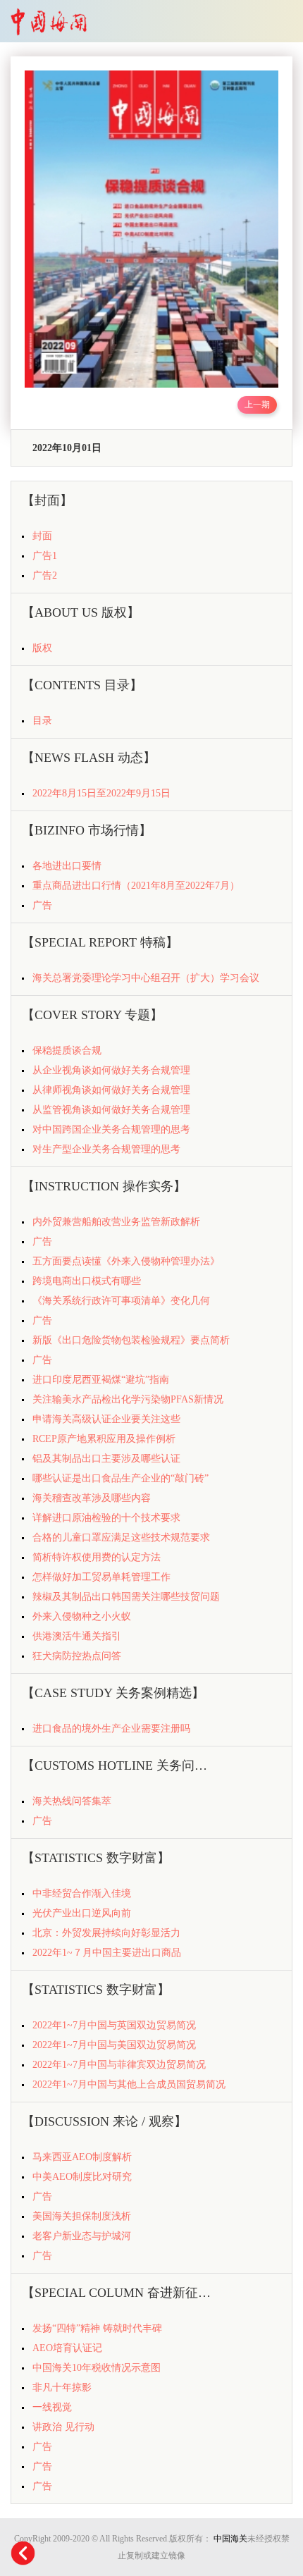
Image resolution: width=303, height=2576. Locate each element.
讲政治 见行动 (63, 2427)
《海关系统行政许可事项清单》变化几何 (121, 1301)
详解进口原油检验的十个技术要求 (106, 1518)
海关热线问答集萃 (72, 1801)
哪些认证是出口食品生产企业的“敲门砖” (120, 1478)
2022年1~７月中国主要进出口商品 (107, 1953)
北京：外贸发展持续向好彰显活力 (106, 1933)
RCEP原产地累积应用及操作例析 (104, 1439)
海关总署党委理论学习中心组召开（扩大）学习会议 (146, 978)
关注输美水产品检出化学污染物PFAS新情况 (128, 1399)
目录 (42, 721)
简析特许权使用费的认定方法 (97, 1557)
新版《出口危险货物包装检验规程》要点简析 (131, 1340)
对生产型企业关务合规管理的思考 (106, 1149)
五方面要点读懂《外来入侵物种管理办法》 (126, 1261)
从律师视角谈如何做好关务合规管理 (111, 1090)
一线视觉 (52, 2407)
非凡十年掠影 (62, 2387)
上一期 (257, 405)
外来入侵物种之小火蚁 (82, 1616)
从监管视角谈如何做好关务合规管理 (111, 1110)
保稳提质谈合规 (67, 1050)
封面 (42, 536)
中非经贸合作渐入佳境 (82, 1893)
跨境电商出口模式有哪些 (87, 1281)
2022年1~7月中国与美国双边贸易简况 (114, 2045)
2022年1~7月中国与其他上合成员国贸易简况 (129, 2084)
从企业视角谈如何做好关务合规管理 (111, 1070)
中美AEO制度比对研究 (82, 2177)
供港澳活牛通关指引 (77, 1636)
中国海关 (230, 2539)
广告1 (45, 556)
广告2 (45, 575)
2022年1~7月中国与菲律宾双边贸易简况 (119, 2065)
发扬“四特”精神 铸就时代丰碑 (97, 2328)
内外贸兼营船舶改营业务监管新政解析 (116, 1222)
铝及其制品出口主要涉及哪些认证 (106, 1459)
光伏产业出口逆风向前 (82, 1913)
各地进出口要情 (67, 866)
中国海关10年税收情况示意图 (97, 2368)
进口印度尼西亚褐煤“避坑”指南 (101, 1380)
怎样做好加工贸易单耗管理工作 (101, 1577)
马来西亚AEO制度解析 (82, 2157)
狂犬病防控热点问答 (77, 1656)
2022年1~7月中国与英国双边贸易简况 (114, 2025)
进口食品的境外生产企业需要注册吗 (111, 1728)
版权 (42, 648)
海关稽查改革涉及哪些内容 (92, 1498)
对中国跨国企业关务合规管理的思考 (111, 1129)
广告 (42, 905)
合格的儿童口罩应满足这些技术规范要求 (121, 1537)
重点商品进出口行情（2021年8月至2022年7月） (136, 886)
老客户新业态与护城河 (82, 2236)
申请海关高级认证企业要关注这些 (106, 1419)
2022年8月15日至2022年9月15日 (101, 793)
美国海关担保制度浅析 (82, 2216)
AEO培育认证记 (67, 2348)
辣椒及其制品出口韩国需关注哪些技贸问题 (126, 1597)
